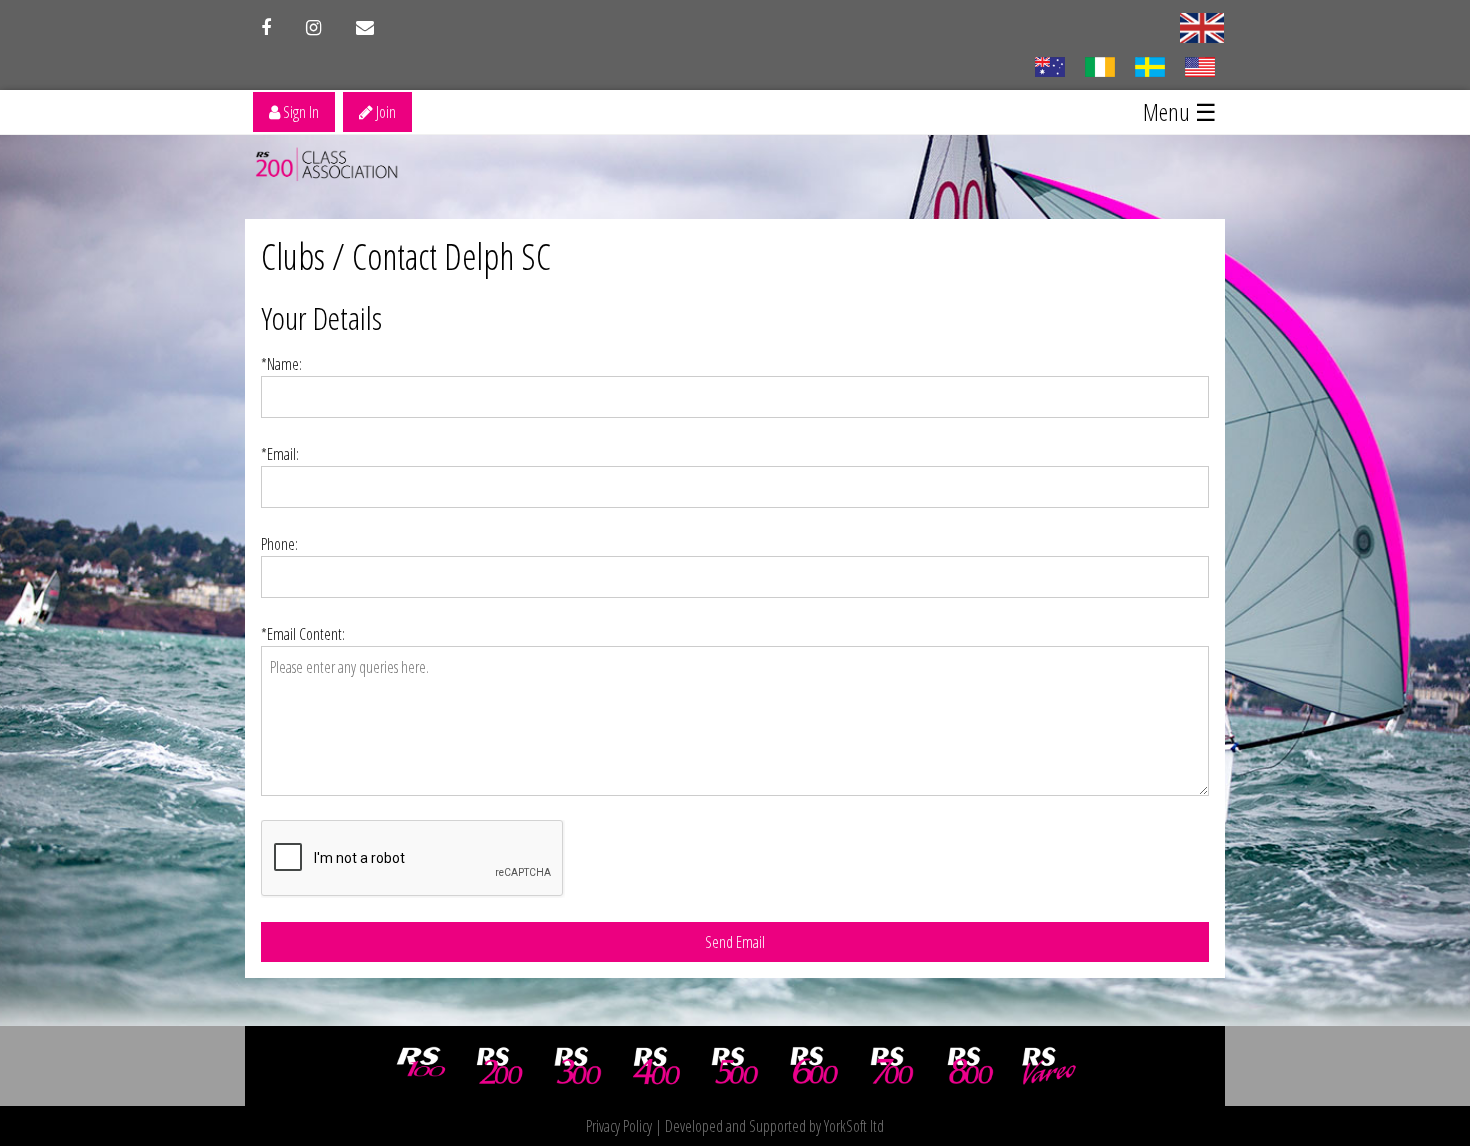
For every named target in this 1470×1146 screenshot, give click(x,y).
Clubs (293, 256)
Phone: (279, 544)
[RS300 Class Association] (578, 1066)
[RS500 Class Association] (735, 1066)
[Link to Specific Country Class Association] (1202, 26)
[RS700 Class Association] (892, 1066)
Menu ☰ (1180, 111)
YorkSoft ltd (854, 1126)
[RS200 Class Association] (500, 1066)
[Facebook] (266, 28)
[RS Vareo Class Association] (1049, 1066)
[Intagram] (313, 28)
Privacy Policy (619, 1126)
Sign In (299, 112)
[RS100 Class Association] (421, 1066)
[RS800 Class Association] (971, 1066)
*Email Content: (303, 634)
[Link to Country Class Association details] (1049, 65)
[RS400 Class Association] (657, 1066)
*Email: (280, 454)
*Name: (281, 364)
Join (384, 112)
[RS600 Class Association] (814, 1066)
